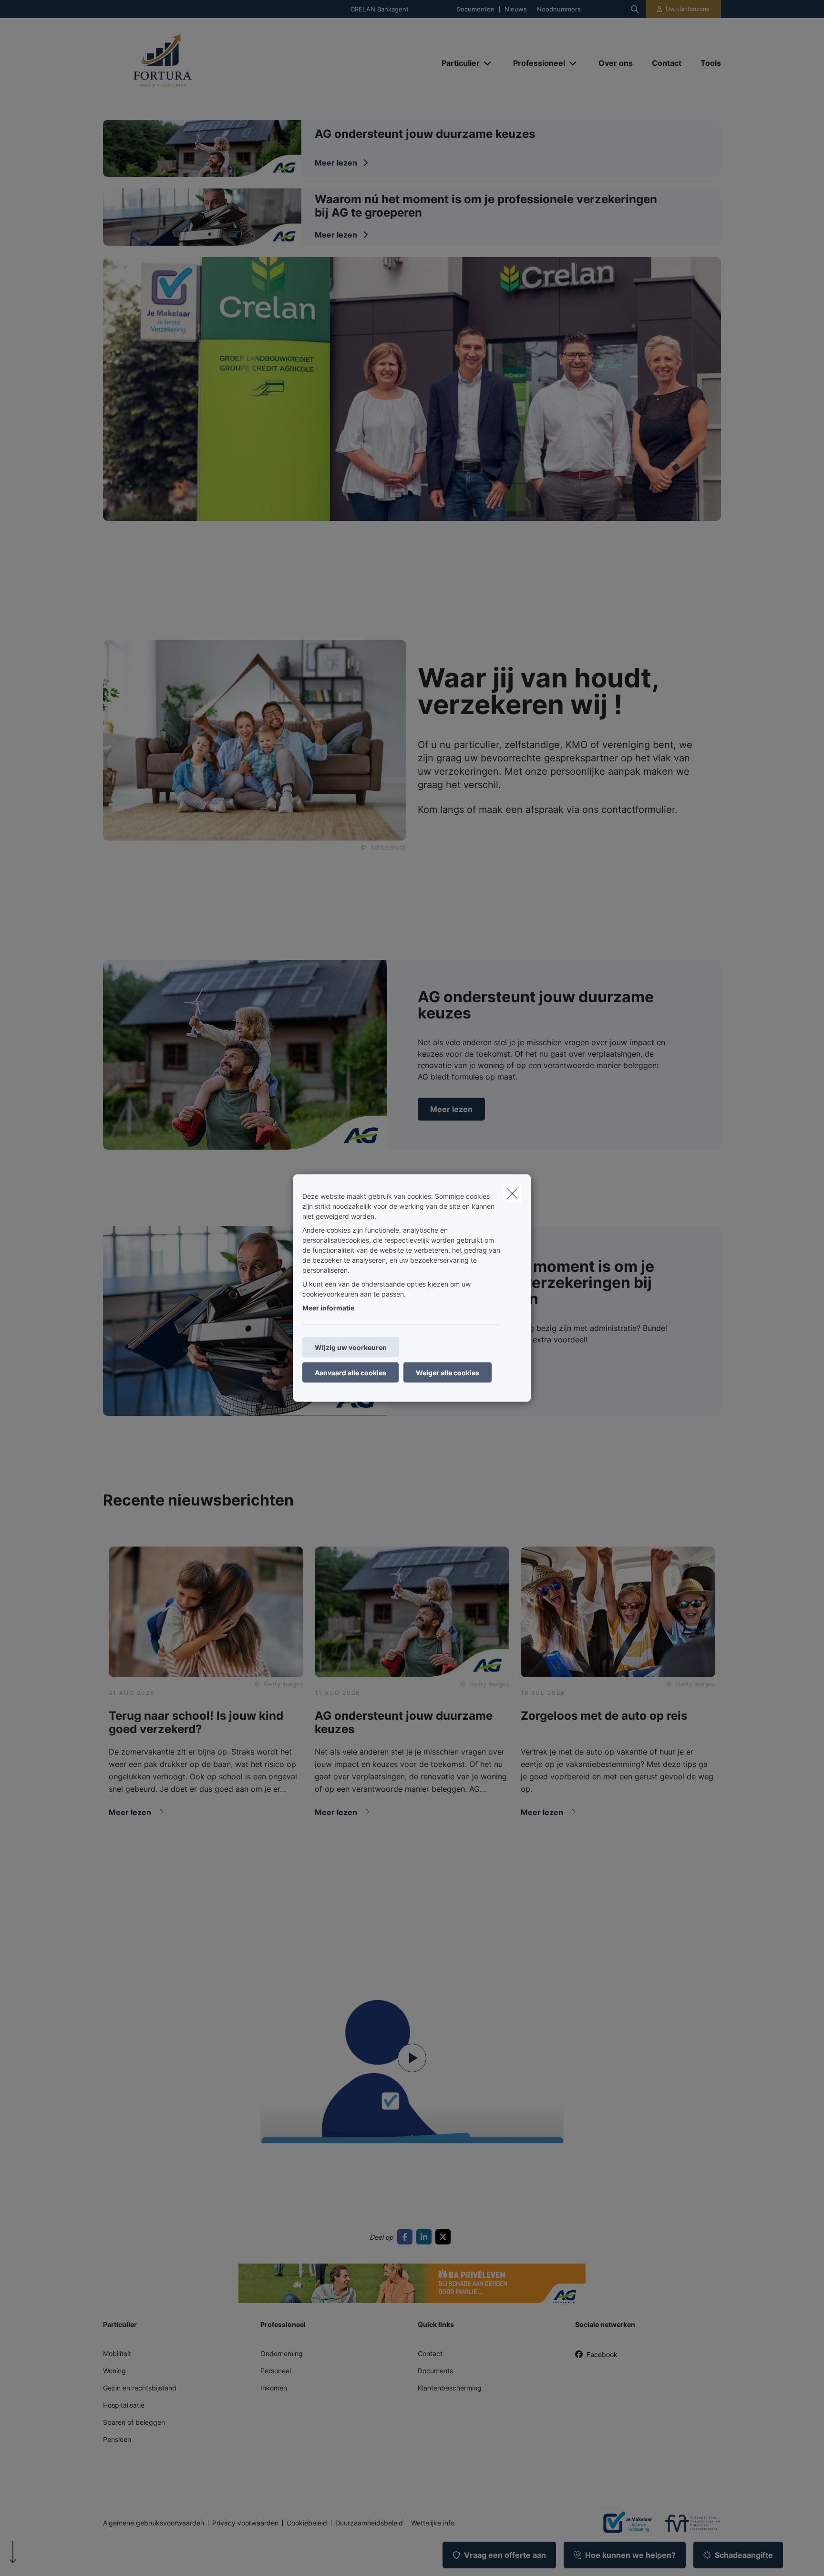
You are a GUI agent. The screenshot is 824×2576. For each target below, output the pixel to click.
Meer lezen (451, 1109)
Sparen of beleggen (134, 2422)
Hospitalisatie (124, 2405)
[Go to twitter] (445, 2237)
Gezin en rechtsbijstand (140, 2388)
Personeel (276, 2371)
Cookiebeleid (307, 2523)
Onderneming (282, 2353)
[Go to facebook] (407, 2237)
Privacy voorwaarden (245, 2523)
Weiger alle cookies (448, 1373)
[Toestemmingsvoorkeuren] (38, 2558)
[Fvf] (689, 2523)
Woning (114, 2371)
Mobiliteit (117, 2353)
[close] (512, 1194)
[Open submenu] (488, 63)
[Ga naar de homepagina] (198, 63)
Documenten (475, 9)
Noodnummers (559, 9)
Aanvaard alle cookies (350, 1373)
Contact (430, 2353)
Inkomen (274, 2388)
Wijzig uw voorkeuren (351, 1347)
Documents (435, 2371)
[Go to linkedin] (426, 2237)
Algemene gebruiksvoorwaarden (154, 2523)
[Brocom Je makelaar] (624, 2523)
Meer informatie (328, 1308)
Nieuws (516, 9)
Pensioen (117, 2439)
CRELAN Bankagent (380, 9)
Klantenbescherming (450, 2388)
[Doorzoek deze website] (635, 9)
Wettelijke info (433, 2523)
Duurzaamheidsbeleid (369, 2523)
